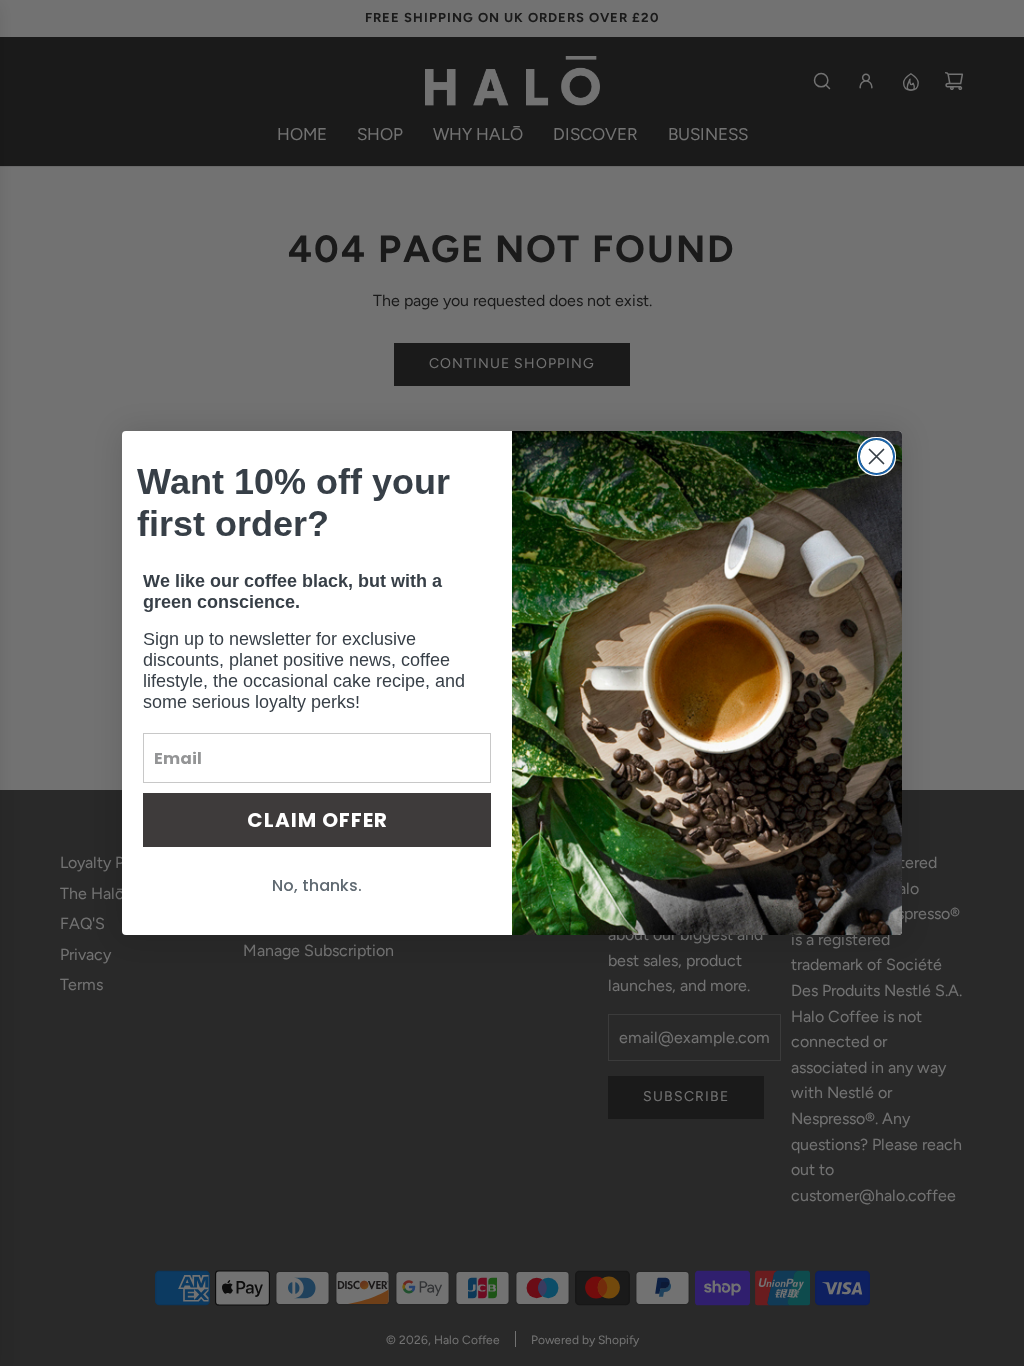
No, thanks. (317, 885)
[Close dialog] (876, 456)
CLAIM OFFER (317, 820)
